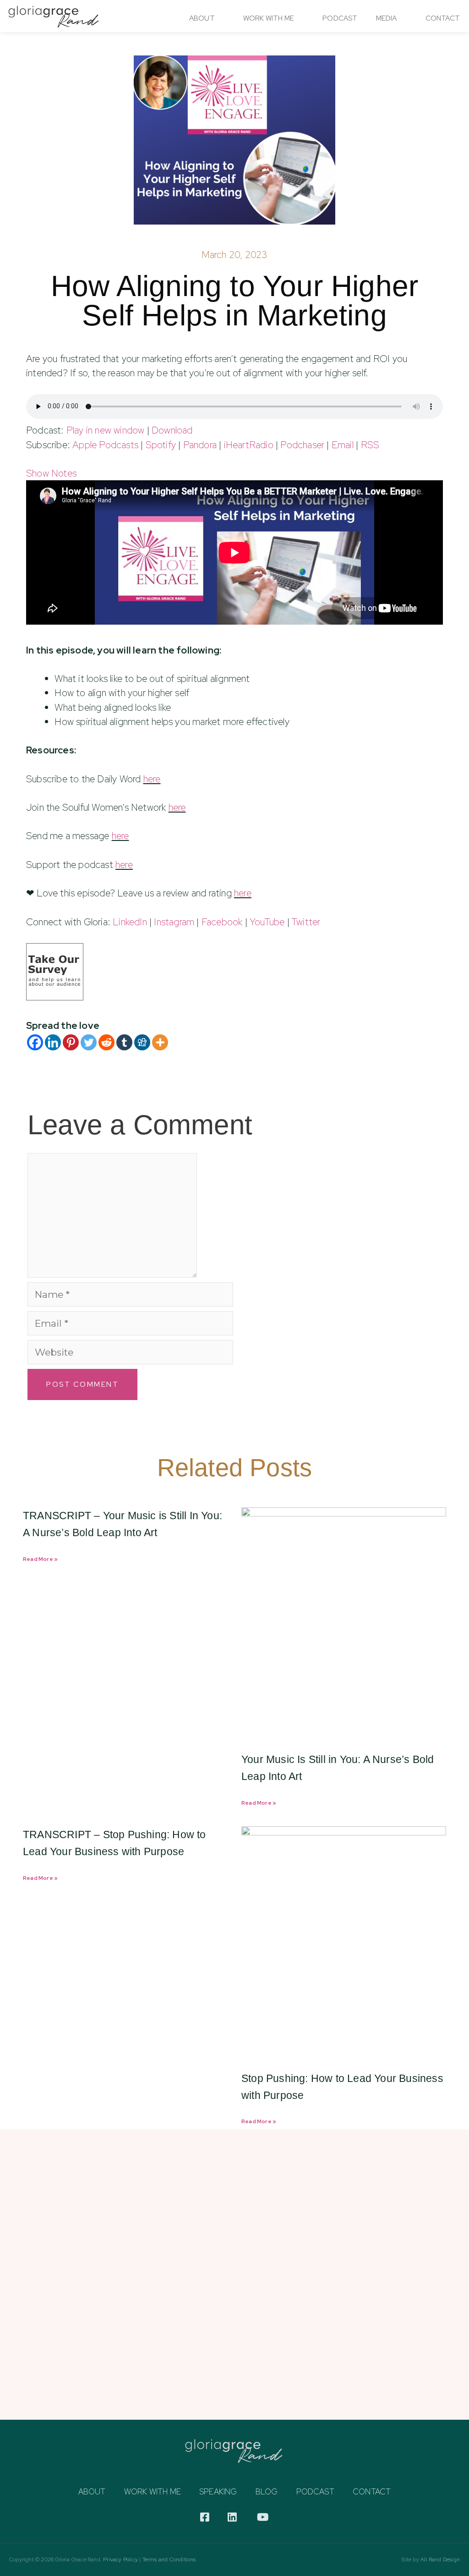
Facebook (222, 922)
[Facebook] (35, 1042)
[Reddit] (106, 1042)
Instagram (174, 922)
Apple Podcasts (105, 445)
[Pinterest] (71, 1042)
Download (172, 430)
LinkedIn (130, 922)
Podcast (340, 18)
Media (387, 18)
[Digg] (142, 1042)
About (202, 18)
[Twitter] (89, 1042)
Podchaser (302, 445)
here (152, 779)
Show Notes (51, 473)
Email (343, 445)
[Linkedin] (53, 1042)
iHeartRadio (249, 445)
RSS (370, 445)
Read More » (40, 1559)
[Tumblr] (124, 1042)
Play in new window (106, 430)
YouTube (267, 922)
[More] (160, 1042)
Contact (443, 18)
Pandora (200, 445)
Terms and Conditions (169, 2560)
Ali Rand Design (440, 2560)
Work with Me (153, 2492)
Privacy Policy (120, 2560)
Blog (267, 2492)
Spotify (161, 445)
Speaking (218, 2492)
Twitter (306, 922)
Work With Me (269, 18)
